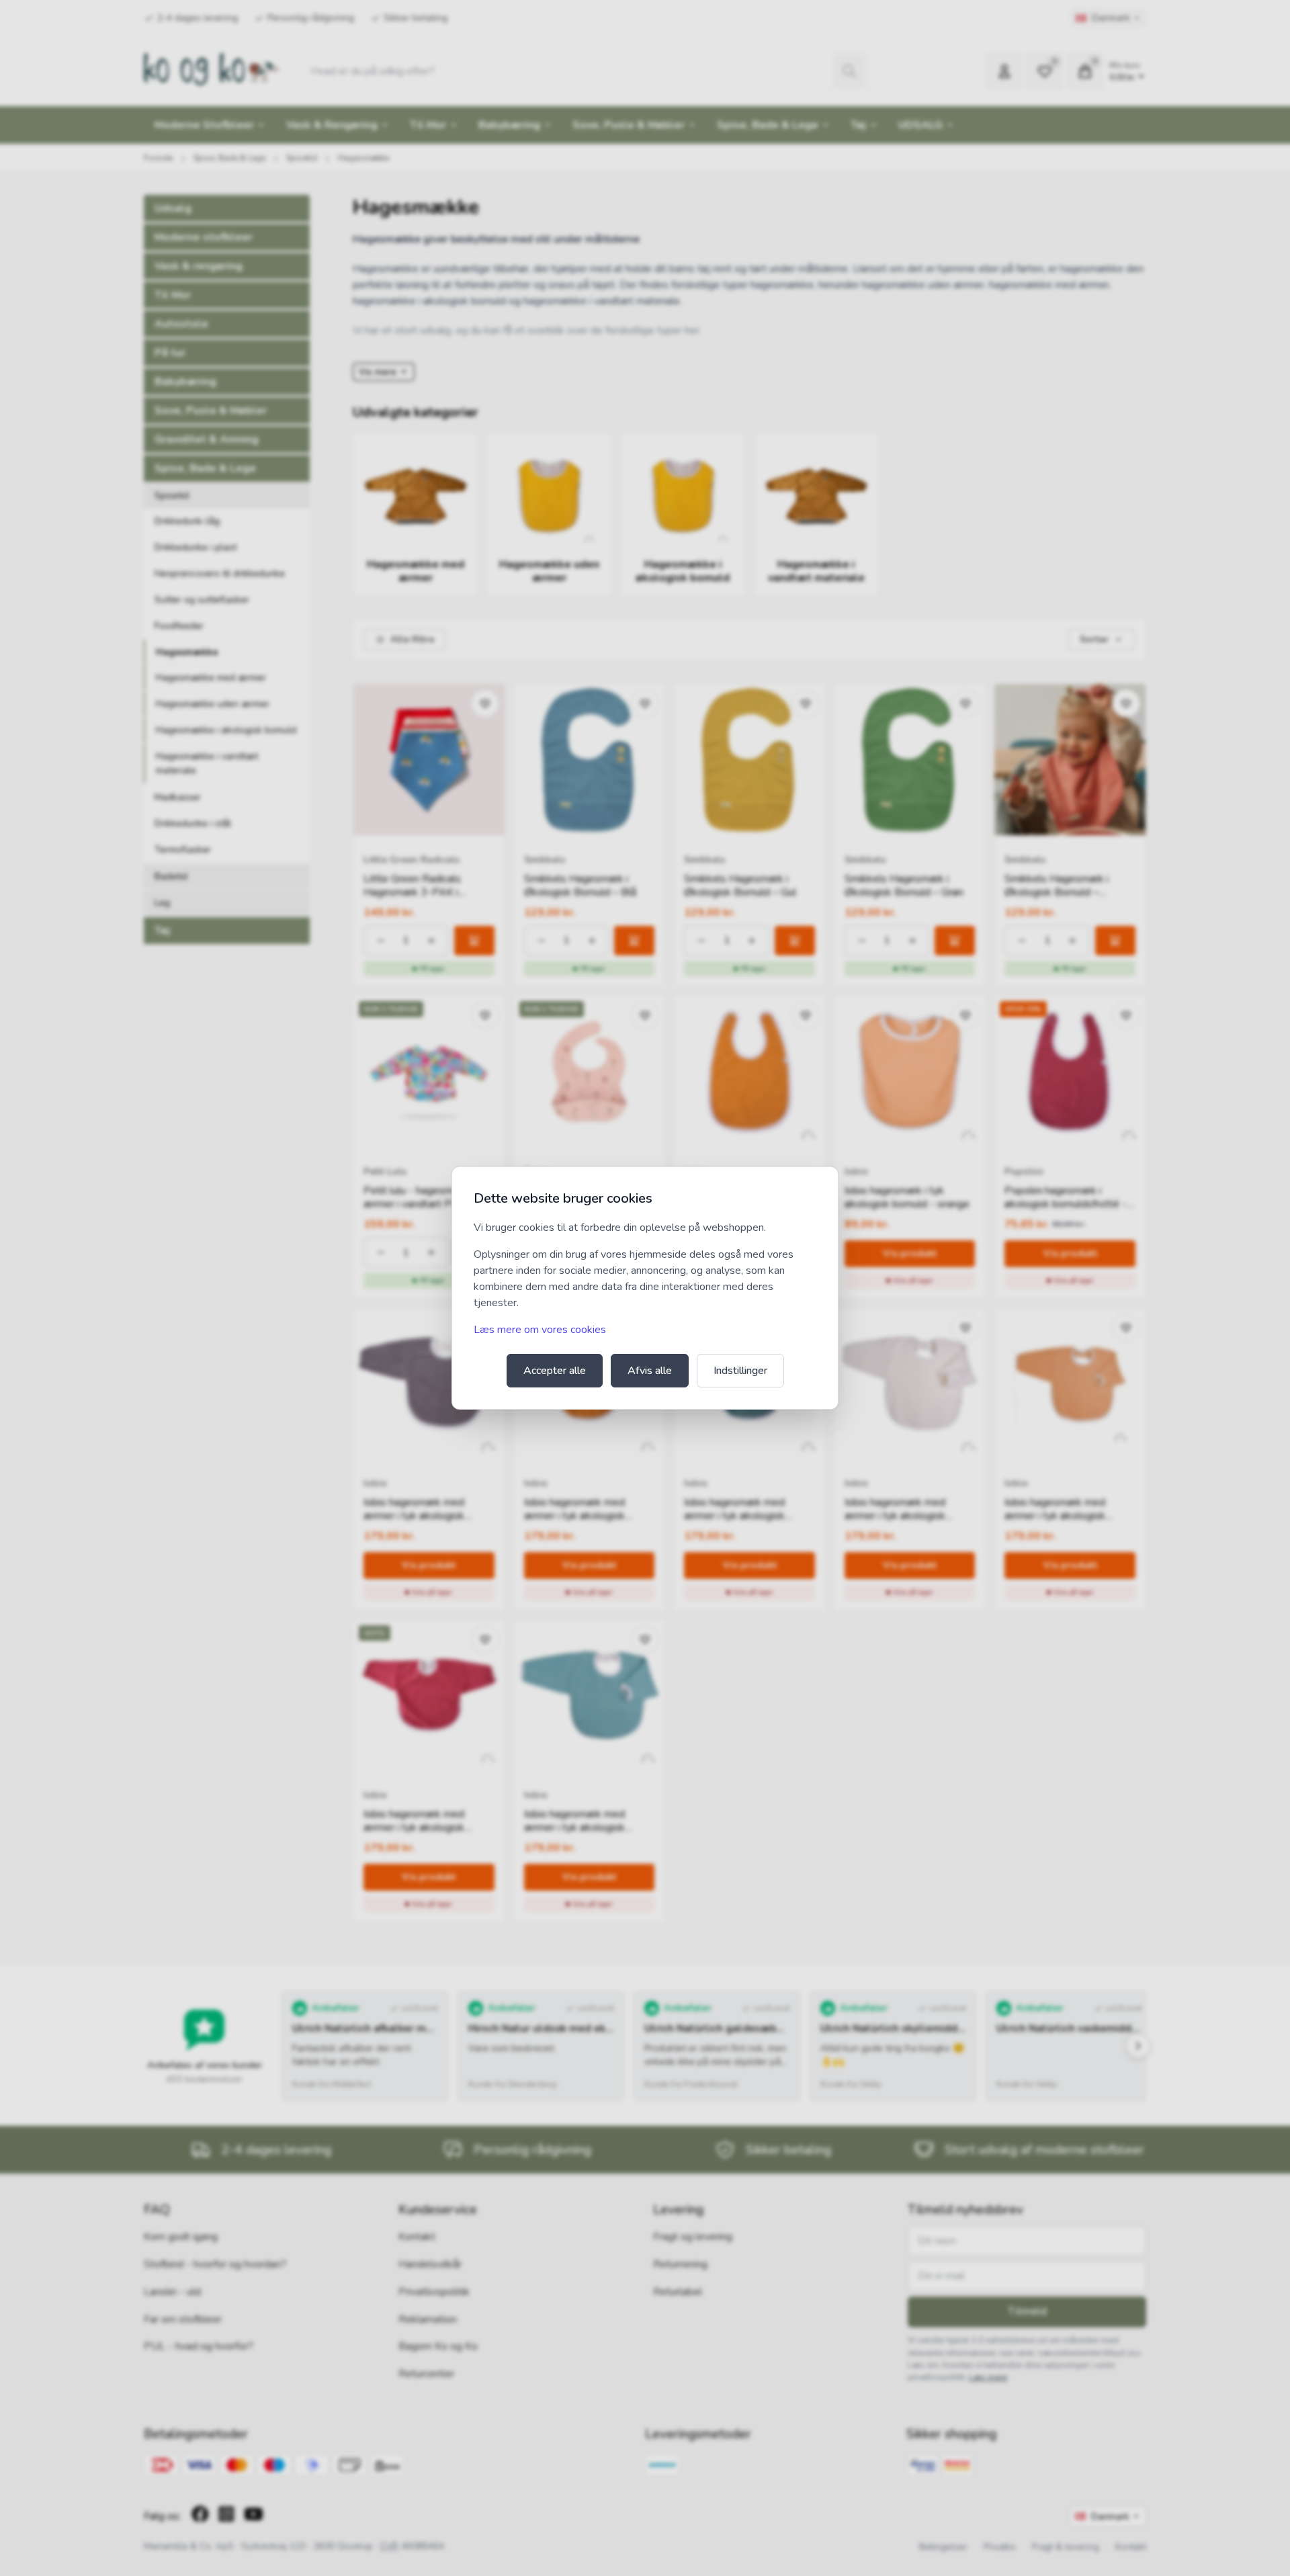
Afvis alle (650, 1371)
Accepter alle (555, 1371)
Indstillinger (740, 1371)
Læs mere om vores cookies (540, 1330)
